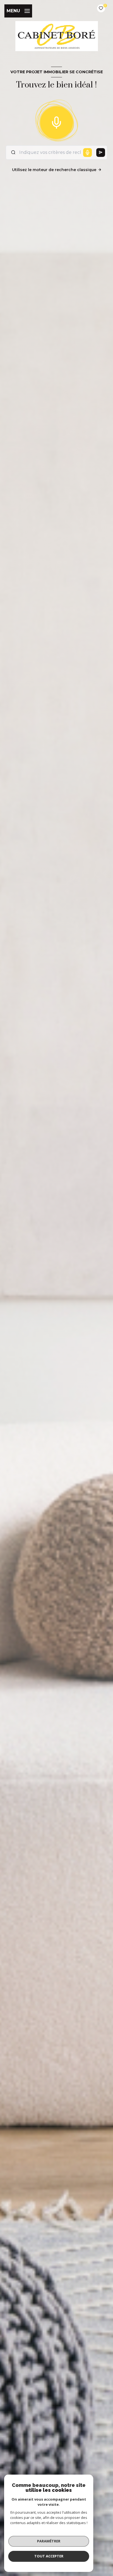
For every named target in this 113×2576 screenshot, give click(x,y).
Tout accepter (49, 2556)
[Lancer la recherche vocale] (56, 121)
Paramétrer (49, 2541)
